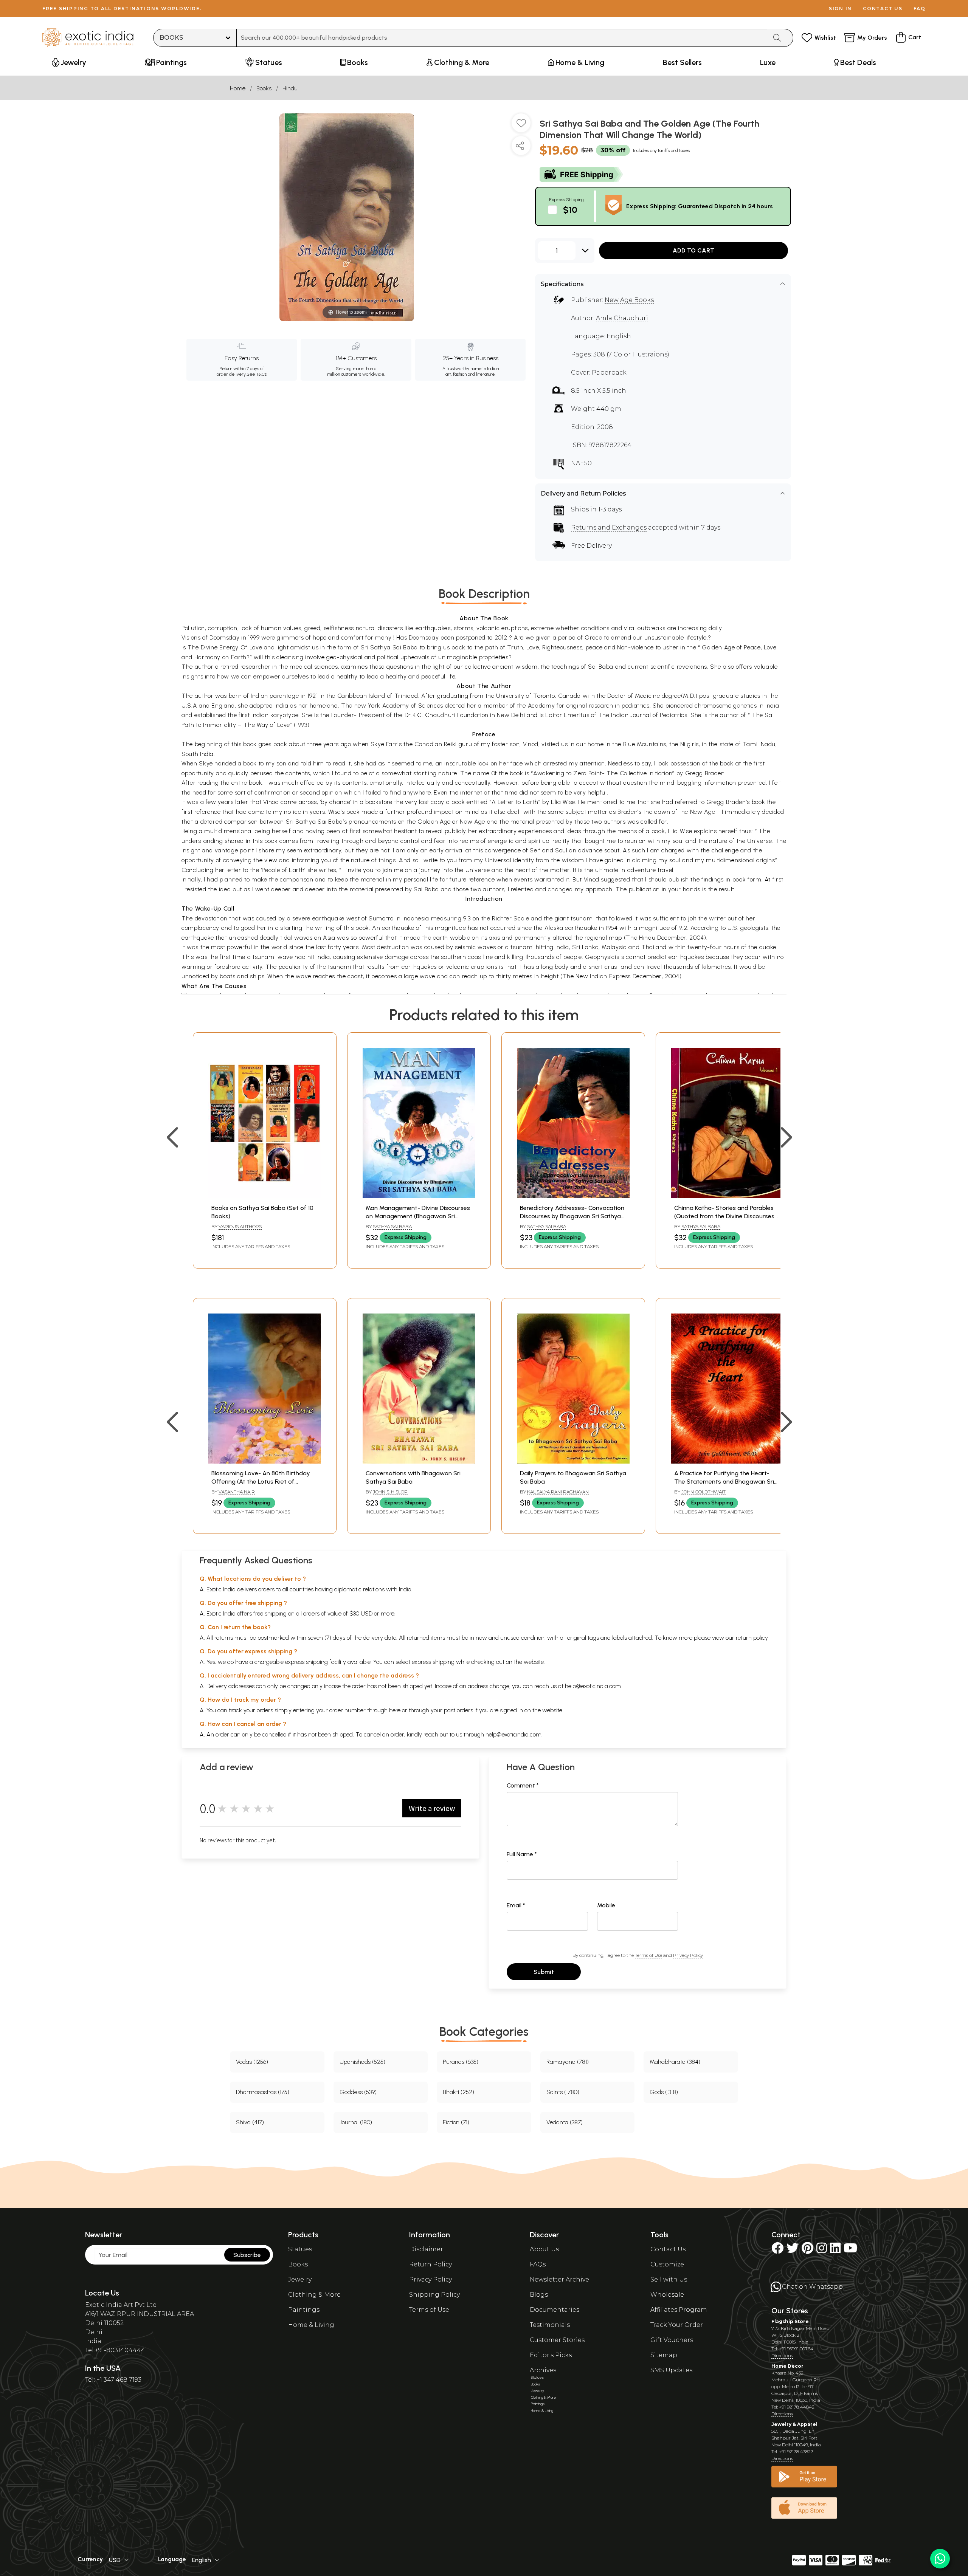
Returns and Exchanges (609, 527)
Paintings (304, 2310)
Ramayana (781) (568, 2062)
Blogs (539, 2295)
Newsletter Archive (559, 2279)
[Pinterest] (807, 2250)
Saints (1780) (563, 2092)
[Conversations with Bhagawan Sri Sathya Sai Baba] (419, 1461)
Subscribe (247, 2255)
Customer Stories (557, 2340)
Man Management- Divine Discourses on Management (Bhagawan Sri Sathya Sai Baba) (418, 1216)
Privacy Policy (688, 1955)
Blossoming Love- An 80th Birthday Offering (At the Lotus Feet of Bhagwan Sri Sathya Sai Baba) (261, 1482)
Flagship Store (790, 2321)
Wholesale (667, 2295)
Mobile (606, 1905)
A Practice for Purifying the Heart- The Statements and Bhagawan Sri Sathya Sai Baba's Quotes (724, 1482)
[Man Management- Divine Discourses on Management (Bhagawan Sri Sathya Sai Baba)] (419, 1196)
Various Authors (240, 1226)
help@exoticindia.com (593, 1686)
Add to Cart (693, 250)
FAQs (538, 2264)
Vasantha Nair (237, 1492)
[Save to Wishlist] (521, 126)
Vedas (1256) (252, 2062)
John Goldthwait (704, 1492)
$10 (570, 210)
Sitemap (664, 2355)
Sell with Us (669, 2279)
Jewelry (300, 2279)
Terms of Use (648, 1955)
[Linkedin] (835, 2250)
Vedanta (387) (565, 2122)
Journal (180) (356, 2122)
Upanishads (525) (362, 2062)
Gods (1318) (664, 2092)
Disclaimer (426, 2249)
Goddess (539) (358, 2092)
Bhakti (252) (458, 2092)
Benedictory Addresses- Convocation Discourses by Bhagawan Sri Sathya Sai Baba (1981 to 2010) (572, 1216)
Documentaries (555, 2310)
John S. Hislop (390, 1492)
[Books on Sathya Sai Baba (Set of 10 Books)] (265, 1196)
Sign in (840, 9)
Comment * (523, 1785)
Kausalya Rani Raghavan (558, 1492)
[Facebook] (777, 2250)
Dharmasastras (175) (263, 2092)
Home (238, 88)
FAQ (920, 9)
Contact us (883, 9)
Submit (544, 1972)
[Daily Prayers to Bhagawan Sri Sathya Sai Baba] (573, 1461)
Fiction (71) (456, 2122)
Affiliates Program (679, 2310)
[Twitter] (793, 2250)
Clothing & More (314, 2295)
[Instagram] (822, 2250)
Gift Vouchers (672, 2340)
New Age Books (629, 300)
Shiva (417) (250, 2122)
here (395, 1710)
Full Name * (522, 1854)
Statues (300, 2249)
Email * (516, 1905)
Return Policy (430, 2264)
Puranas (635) (461, 2062)
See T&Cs (257, 374)
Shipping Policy (434, 2295)
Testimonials (550, 2325)
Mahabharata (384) (675, 2062)
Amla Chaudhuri (622, 318)
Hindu (290, 88)
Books (264, 88)
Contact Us (668, 2249)
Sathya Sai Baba (392, 1226)
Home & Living (311, 2325)
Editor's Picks (551, 2355)
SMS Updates (671, 2370)
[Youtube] (850, 2250)
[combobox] (502, 38)
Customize (667, 2264)
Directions (782, 2355)
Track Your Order (677, 2325)
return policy (752, 1638)
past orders (458, 1710)
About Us (544, 2249)
